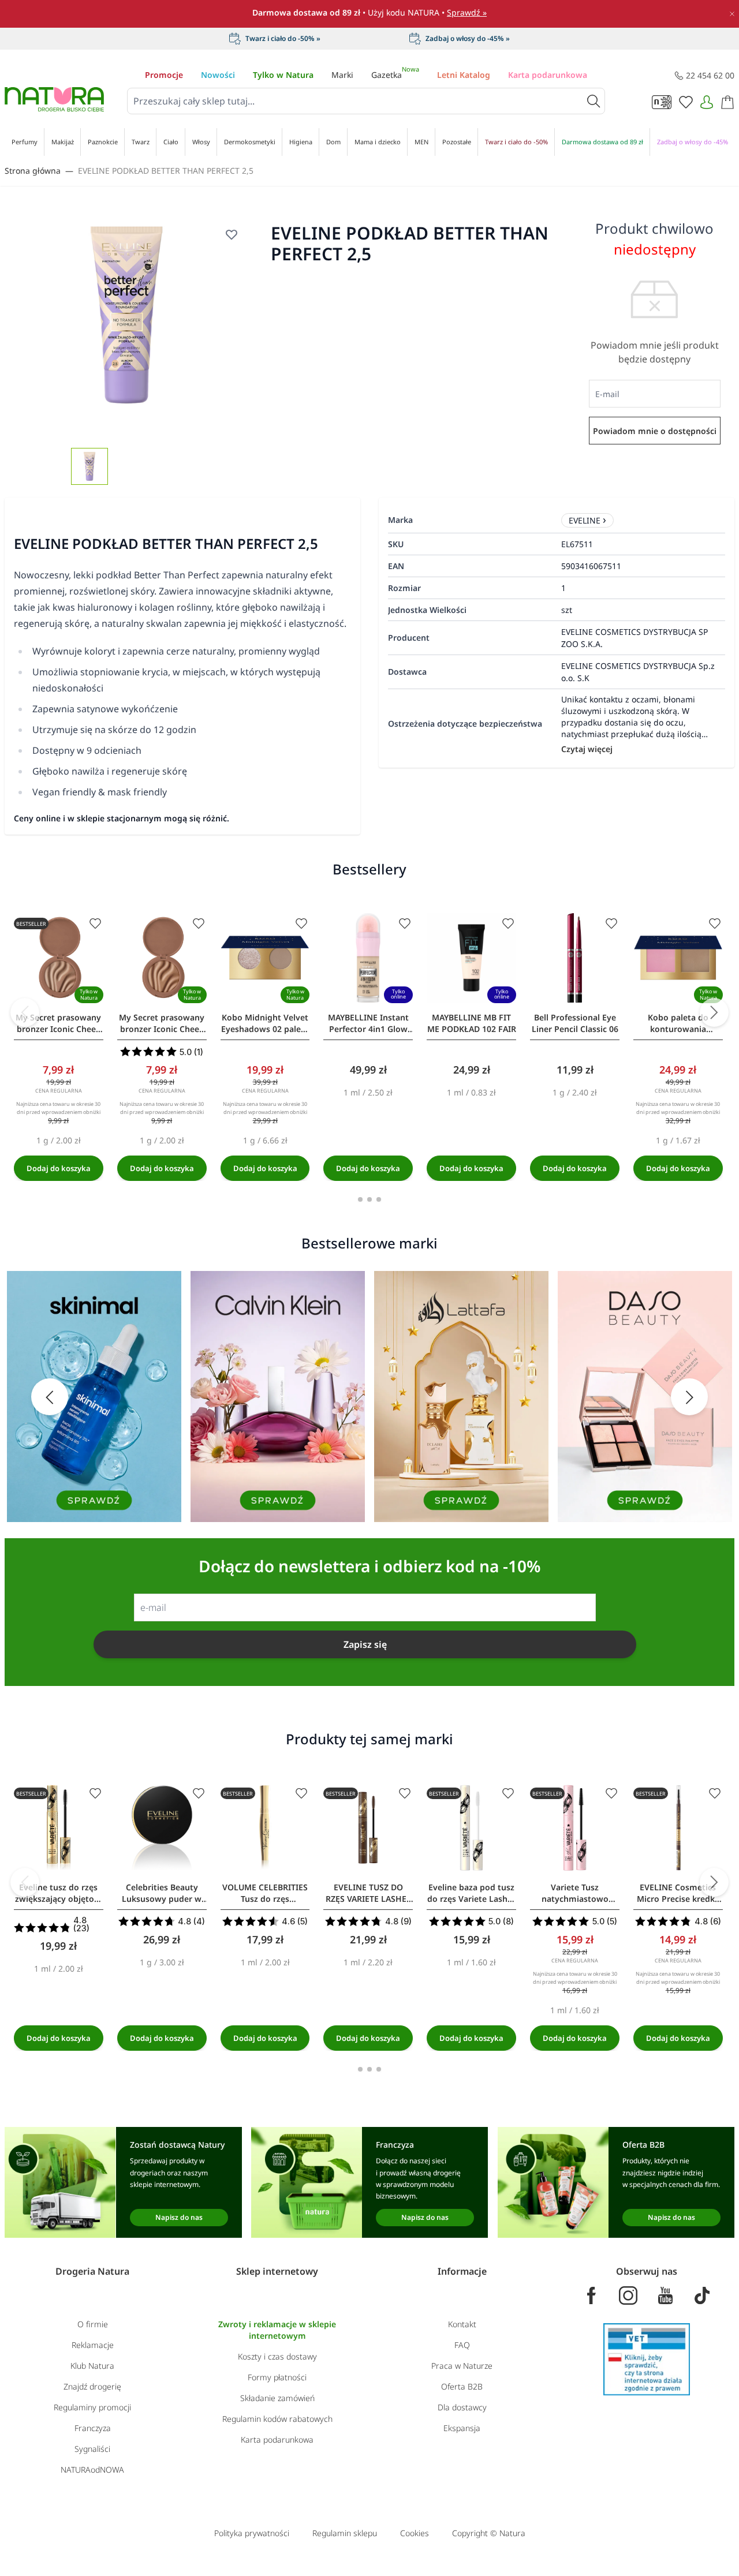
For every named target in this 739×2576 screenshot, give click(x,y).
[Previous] (25, 1012)
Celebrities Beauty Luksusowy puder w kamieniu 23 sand (162, 1893)
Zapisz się (365, 1644)
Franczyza (93, 2428)
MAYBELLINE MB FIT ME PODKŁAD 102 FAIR (472, 1023)
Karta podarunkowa (548, 75)
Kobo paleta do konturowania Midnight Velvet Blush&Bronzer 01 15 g (678, 1023)
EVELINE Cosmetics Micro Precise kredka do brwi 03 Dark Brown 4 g (678, 1893)
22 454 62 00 (710, 75)
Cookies (415, 2533)
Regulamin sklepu (345, 2533)
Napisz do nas (179, 2217)
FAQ (462, 2345)
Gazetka (395, 75)
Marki (342, 75)
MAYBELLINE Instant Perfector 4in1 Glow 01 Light (368, 1023)
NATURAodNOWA (92, 2470)
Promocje (164, 75)
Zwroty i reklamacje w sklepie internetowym (277, 2330)
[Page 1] (360, 1199)
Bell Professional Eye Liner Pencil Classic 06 (575, 1023)
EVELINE (585, 520)
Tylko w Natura (283, 75)
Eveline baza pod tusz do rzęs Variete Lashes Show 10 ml (472, 1893)
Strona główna (33, 171)
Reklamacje (93, 2345)
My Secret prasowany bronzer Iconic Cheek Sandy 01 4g (58, 1023)
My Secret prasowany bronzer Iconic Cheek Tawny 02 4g (162, 1023)
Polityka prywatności (252, 2533)
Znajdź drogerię (92, 2386)
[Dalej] (714, 1012)
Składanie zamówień (277, 2398)
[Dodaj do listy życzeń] (232, 234)
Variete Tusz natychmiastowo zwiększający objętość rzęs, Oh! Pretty (575, 1893)
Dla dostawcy (462, 2407)
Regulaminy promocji (92, 2407)
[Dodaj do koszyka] (59, 1168)
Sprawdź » (467, 12)
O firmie (93, 2324)
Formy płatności (277, 2377)
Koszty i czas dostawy (277, 2356)
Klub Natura (92, 2366)
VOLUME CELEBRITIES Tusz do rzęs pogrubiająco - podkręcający (265, 1893)
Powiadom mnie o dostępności (655, 431)
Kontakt (462, 2324)
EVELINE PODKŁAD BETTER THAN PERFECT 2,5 (166, 171)
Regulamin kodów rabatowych (277, 2419)
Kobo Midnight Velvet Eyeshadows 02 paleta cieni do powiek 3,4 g (265, 1023)
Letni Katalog (464, 75)
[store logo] (54, 99)
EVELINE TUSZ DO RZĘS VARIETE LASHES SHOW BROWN (368, 1893)
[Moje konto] (707, 102)
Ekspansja (462, 2428)
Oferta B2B (462, 2386)
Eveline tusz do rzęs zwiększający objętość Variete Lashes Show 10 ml (59, 1893)
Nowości (218, 75)
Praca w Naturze (462, 2366)
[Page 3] (379, 1199)
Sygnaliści (92, 2449)
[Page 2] (369, 1199)
